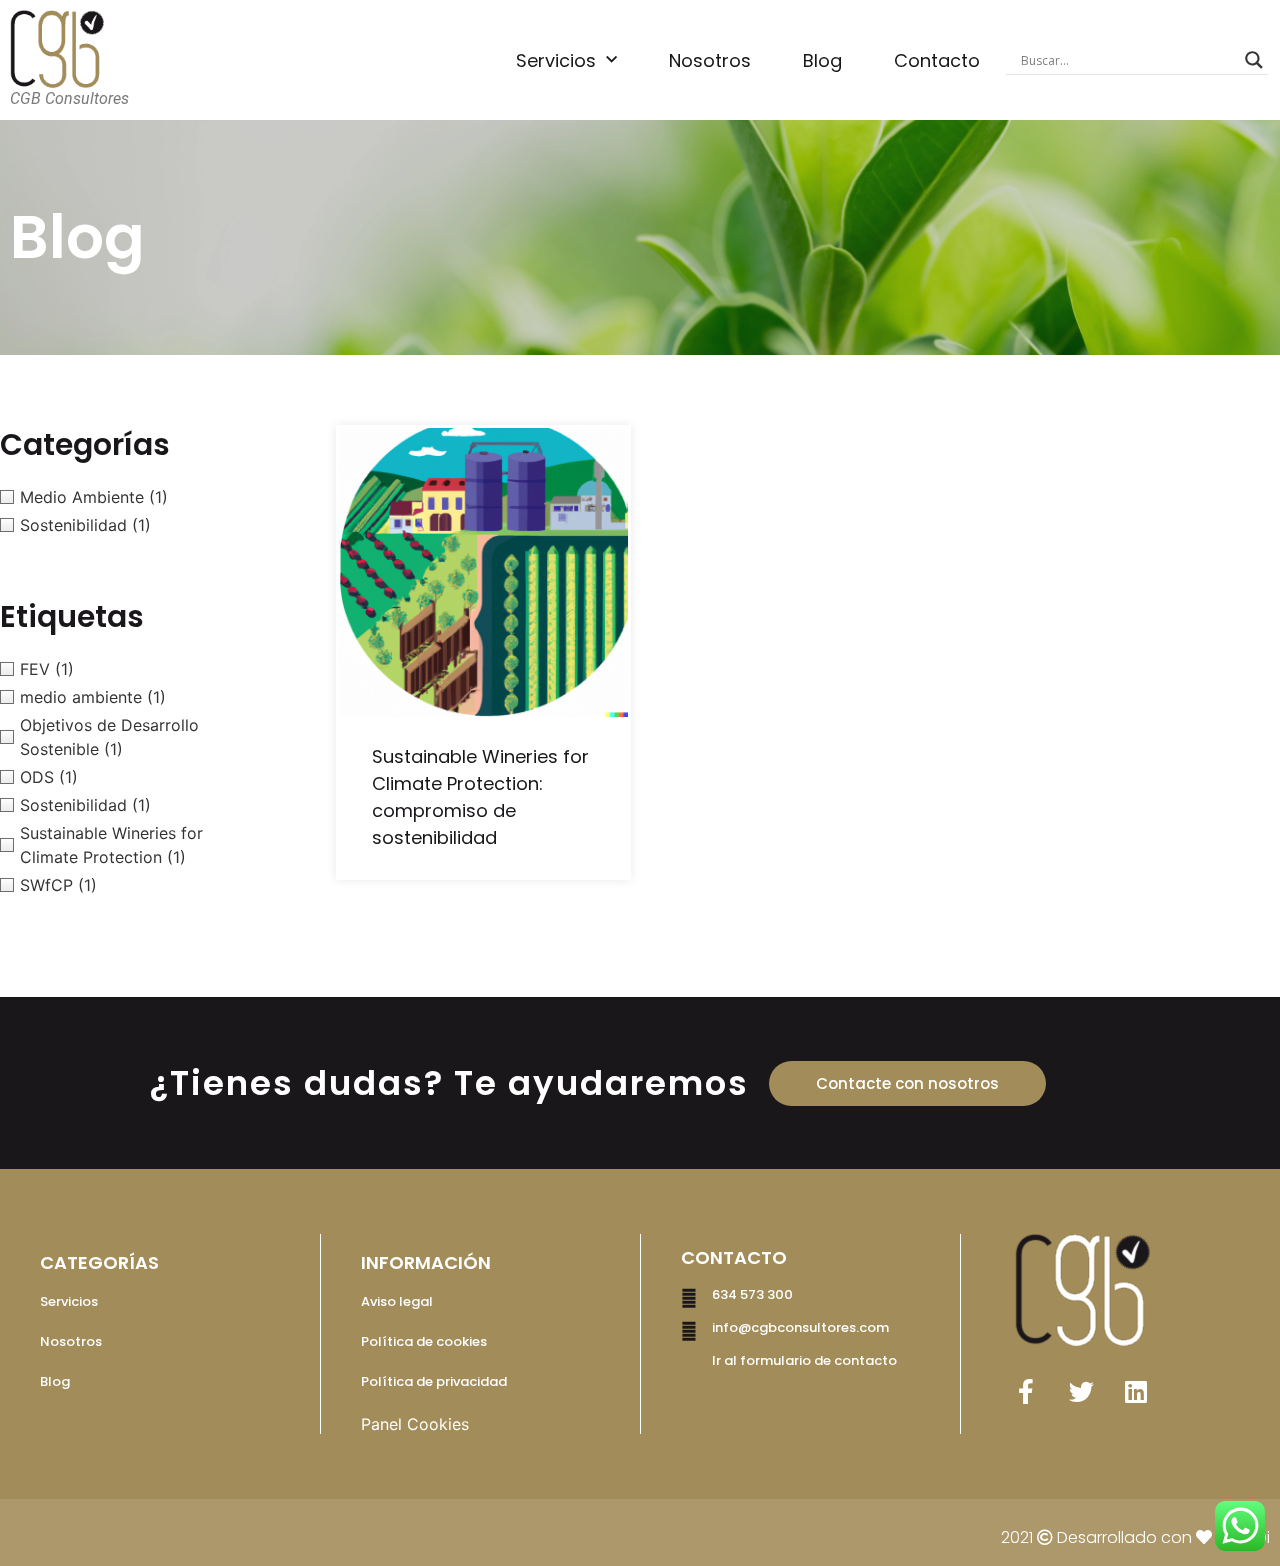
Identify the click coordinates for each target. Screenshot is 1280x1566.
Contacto (937, 60)
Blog (822, 60)
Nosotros (710, 60)
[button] (907, 1083)
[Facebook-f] (1026, 1391)
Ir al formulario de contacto (804, 1360)
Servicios (556, 60)
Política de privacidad (434, 1381)
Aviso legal (397, 1301)
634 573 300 (752, 1294)
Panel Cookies (415, 1424)
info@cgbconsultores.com (800, 1327)
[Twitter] (1081, 1391)
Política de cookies (424, 1341)
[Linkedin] (1136, 1391)
